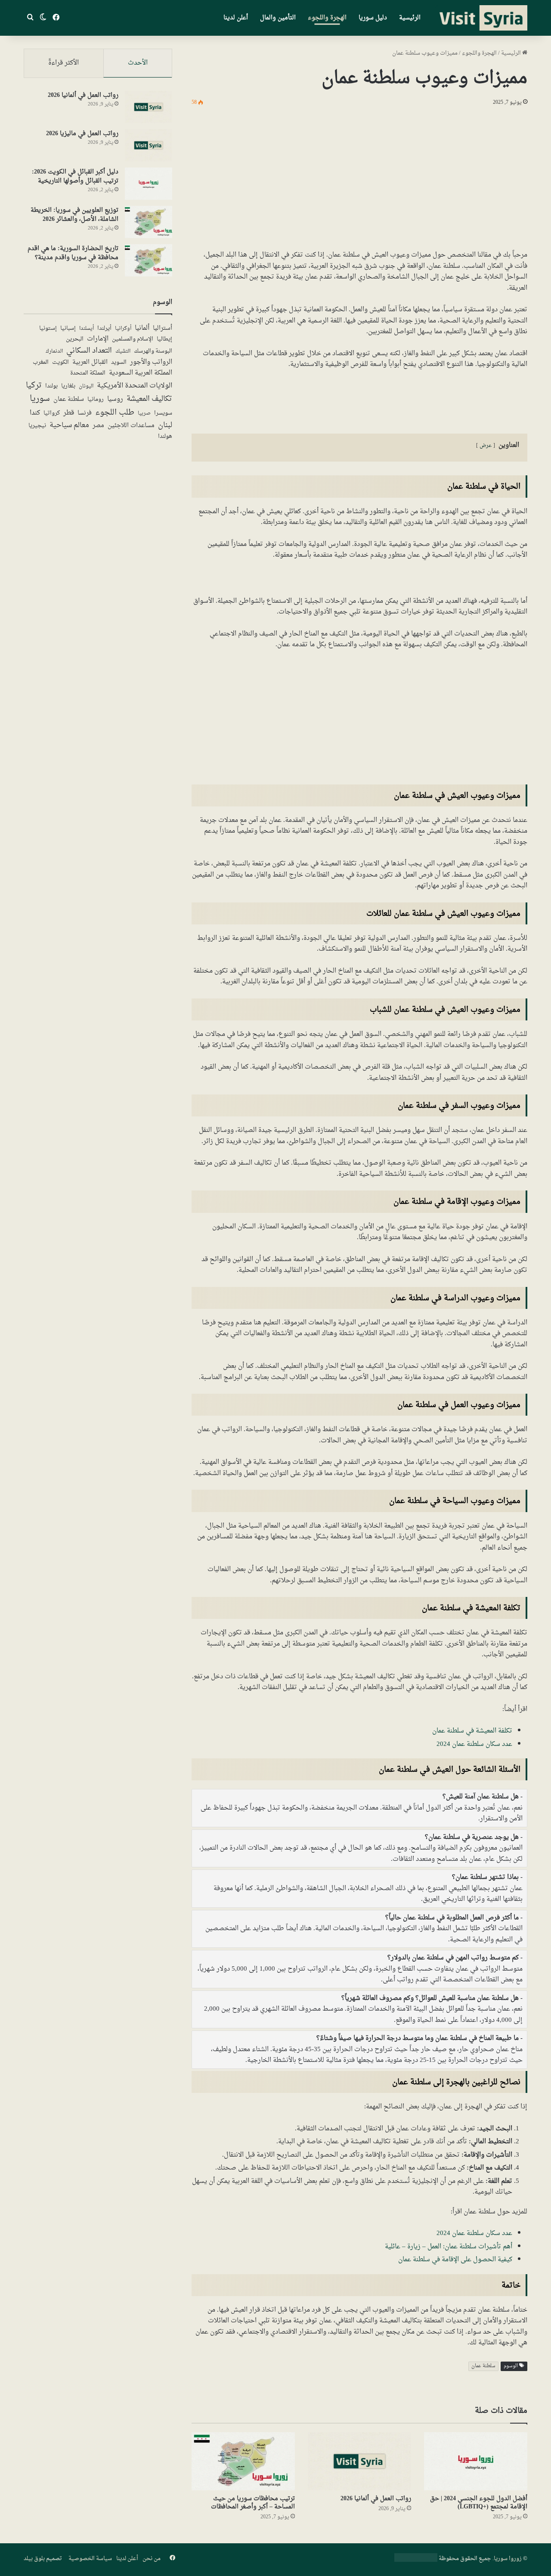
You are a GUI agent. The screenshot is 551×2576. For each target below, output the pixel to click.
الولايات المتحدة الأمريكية (135, 386)
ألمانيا (142, 328)
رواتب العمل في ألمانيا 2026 (376, 2499)
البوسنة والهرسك (153, 352)
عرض (486, 446)
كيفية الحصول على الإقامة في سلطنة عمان (455, 2260)
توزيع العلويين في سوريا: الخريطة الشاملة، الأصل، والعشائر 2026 (74, 215)
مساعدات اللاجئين (131, 426)
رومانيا (96, 400)
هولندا (165, 437)
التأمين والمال (278, 18)
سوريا (40, 399)
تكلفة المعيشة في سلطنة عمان (472, 1731)
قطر (69, 413)
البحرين (75, 339)
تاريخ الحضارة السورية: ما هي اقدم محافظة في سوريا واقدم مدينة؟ (73, 253)
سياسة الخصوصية (90, 2559)
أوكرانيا (123, 329)
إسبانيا (68, 329)
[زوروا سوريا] (481, 18)
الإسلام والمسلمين (133, 339)
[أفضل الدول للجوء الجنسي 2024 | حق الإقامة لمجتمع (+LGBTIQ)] (476, 2461)
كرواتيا (52, 414)
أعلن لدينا (236, 18)
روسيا (115, 399)
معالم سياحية (69, 426)
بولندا (51, 386)
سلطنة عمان (483, 2366)
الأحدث (138, 63)
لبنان (165, 426)
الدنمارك (54, 352)
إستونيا (48, 329)
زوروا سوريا (508, 2559)
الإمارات (98, 339)
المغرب (41, 363)
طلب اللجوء (115, 413)
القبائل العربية (90, 363)
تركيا (34, 386)
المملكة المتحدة (88, 374)
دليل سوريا (373, 18)
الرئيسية (410, 18)
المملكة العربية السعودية (141, 373)
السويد (119, 363)
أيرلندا (104, 329)
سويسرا (163, 414)
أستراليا (163, 329)
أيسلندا (87, 329)
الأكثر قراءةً (63, 63)
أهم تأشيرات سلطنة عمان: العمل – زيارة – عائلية (449, 2247)
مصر (98, 426)
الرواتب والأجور (151, 362)
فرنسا (85, 413)
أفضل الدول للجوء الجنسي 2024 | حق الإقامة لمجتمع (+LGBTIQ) (479, 2503)
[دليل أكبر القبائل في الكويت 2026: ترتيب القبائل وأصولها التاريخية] (149, 184)
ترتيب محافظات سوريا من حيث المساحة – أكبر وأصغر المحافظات (253, 2503)
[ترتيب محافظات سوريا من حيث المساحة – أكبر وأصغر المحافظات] (243, 2461)
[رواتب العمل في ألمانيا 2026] (359, 2461)
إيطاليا (164, 340)
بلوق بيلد (34, 2559)
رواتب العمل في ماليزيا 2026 (82, 134)
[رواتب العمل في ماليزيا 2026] (149, 145)
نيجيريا (37, 426)
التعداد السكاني (89, 351)
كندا (35, 413)
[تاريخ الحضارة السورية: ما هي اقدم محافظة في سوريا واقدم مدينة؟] (149, 260)
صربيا (144, 414)
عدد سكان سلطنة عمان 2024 (474, 1744)
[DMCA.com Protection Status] (416, 2560)
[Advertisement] (359, 177)
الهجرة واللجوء (327, 18)
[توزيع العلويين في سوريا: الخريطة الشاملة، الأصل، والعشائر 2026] (149, 222)
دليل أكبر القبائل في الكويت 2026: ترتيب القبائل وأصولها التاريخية (75, 177)
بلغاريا (68, 387)
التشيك (123, 351)
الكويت (60, 363)
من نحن (152, 2559)
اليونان (86, 386)
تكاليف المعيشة (149, 399)
